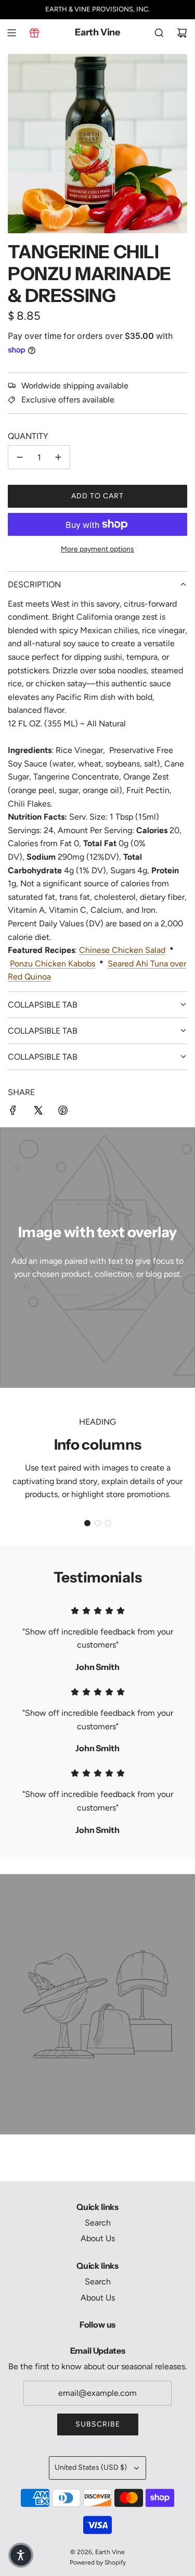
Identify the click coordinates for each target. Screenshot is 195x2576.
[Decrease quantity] (20, 457)
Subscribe (98, 2424)
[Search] (159, 33)
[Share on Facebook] (13, 1112)
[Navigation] (11, 33)
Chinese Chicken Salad (122, 950)
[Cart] (182, 33)
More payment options (97, 549)
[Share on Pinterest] (63, 1112)
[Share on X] (38, 1112)
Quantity (28, 436)
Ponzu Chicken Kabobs (53, 964)
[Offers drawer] (34, 33)
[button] (87, 1523)
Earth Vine (97, 33)
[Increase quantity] (58, 457)
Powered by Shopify (98, 2562)
